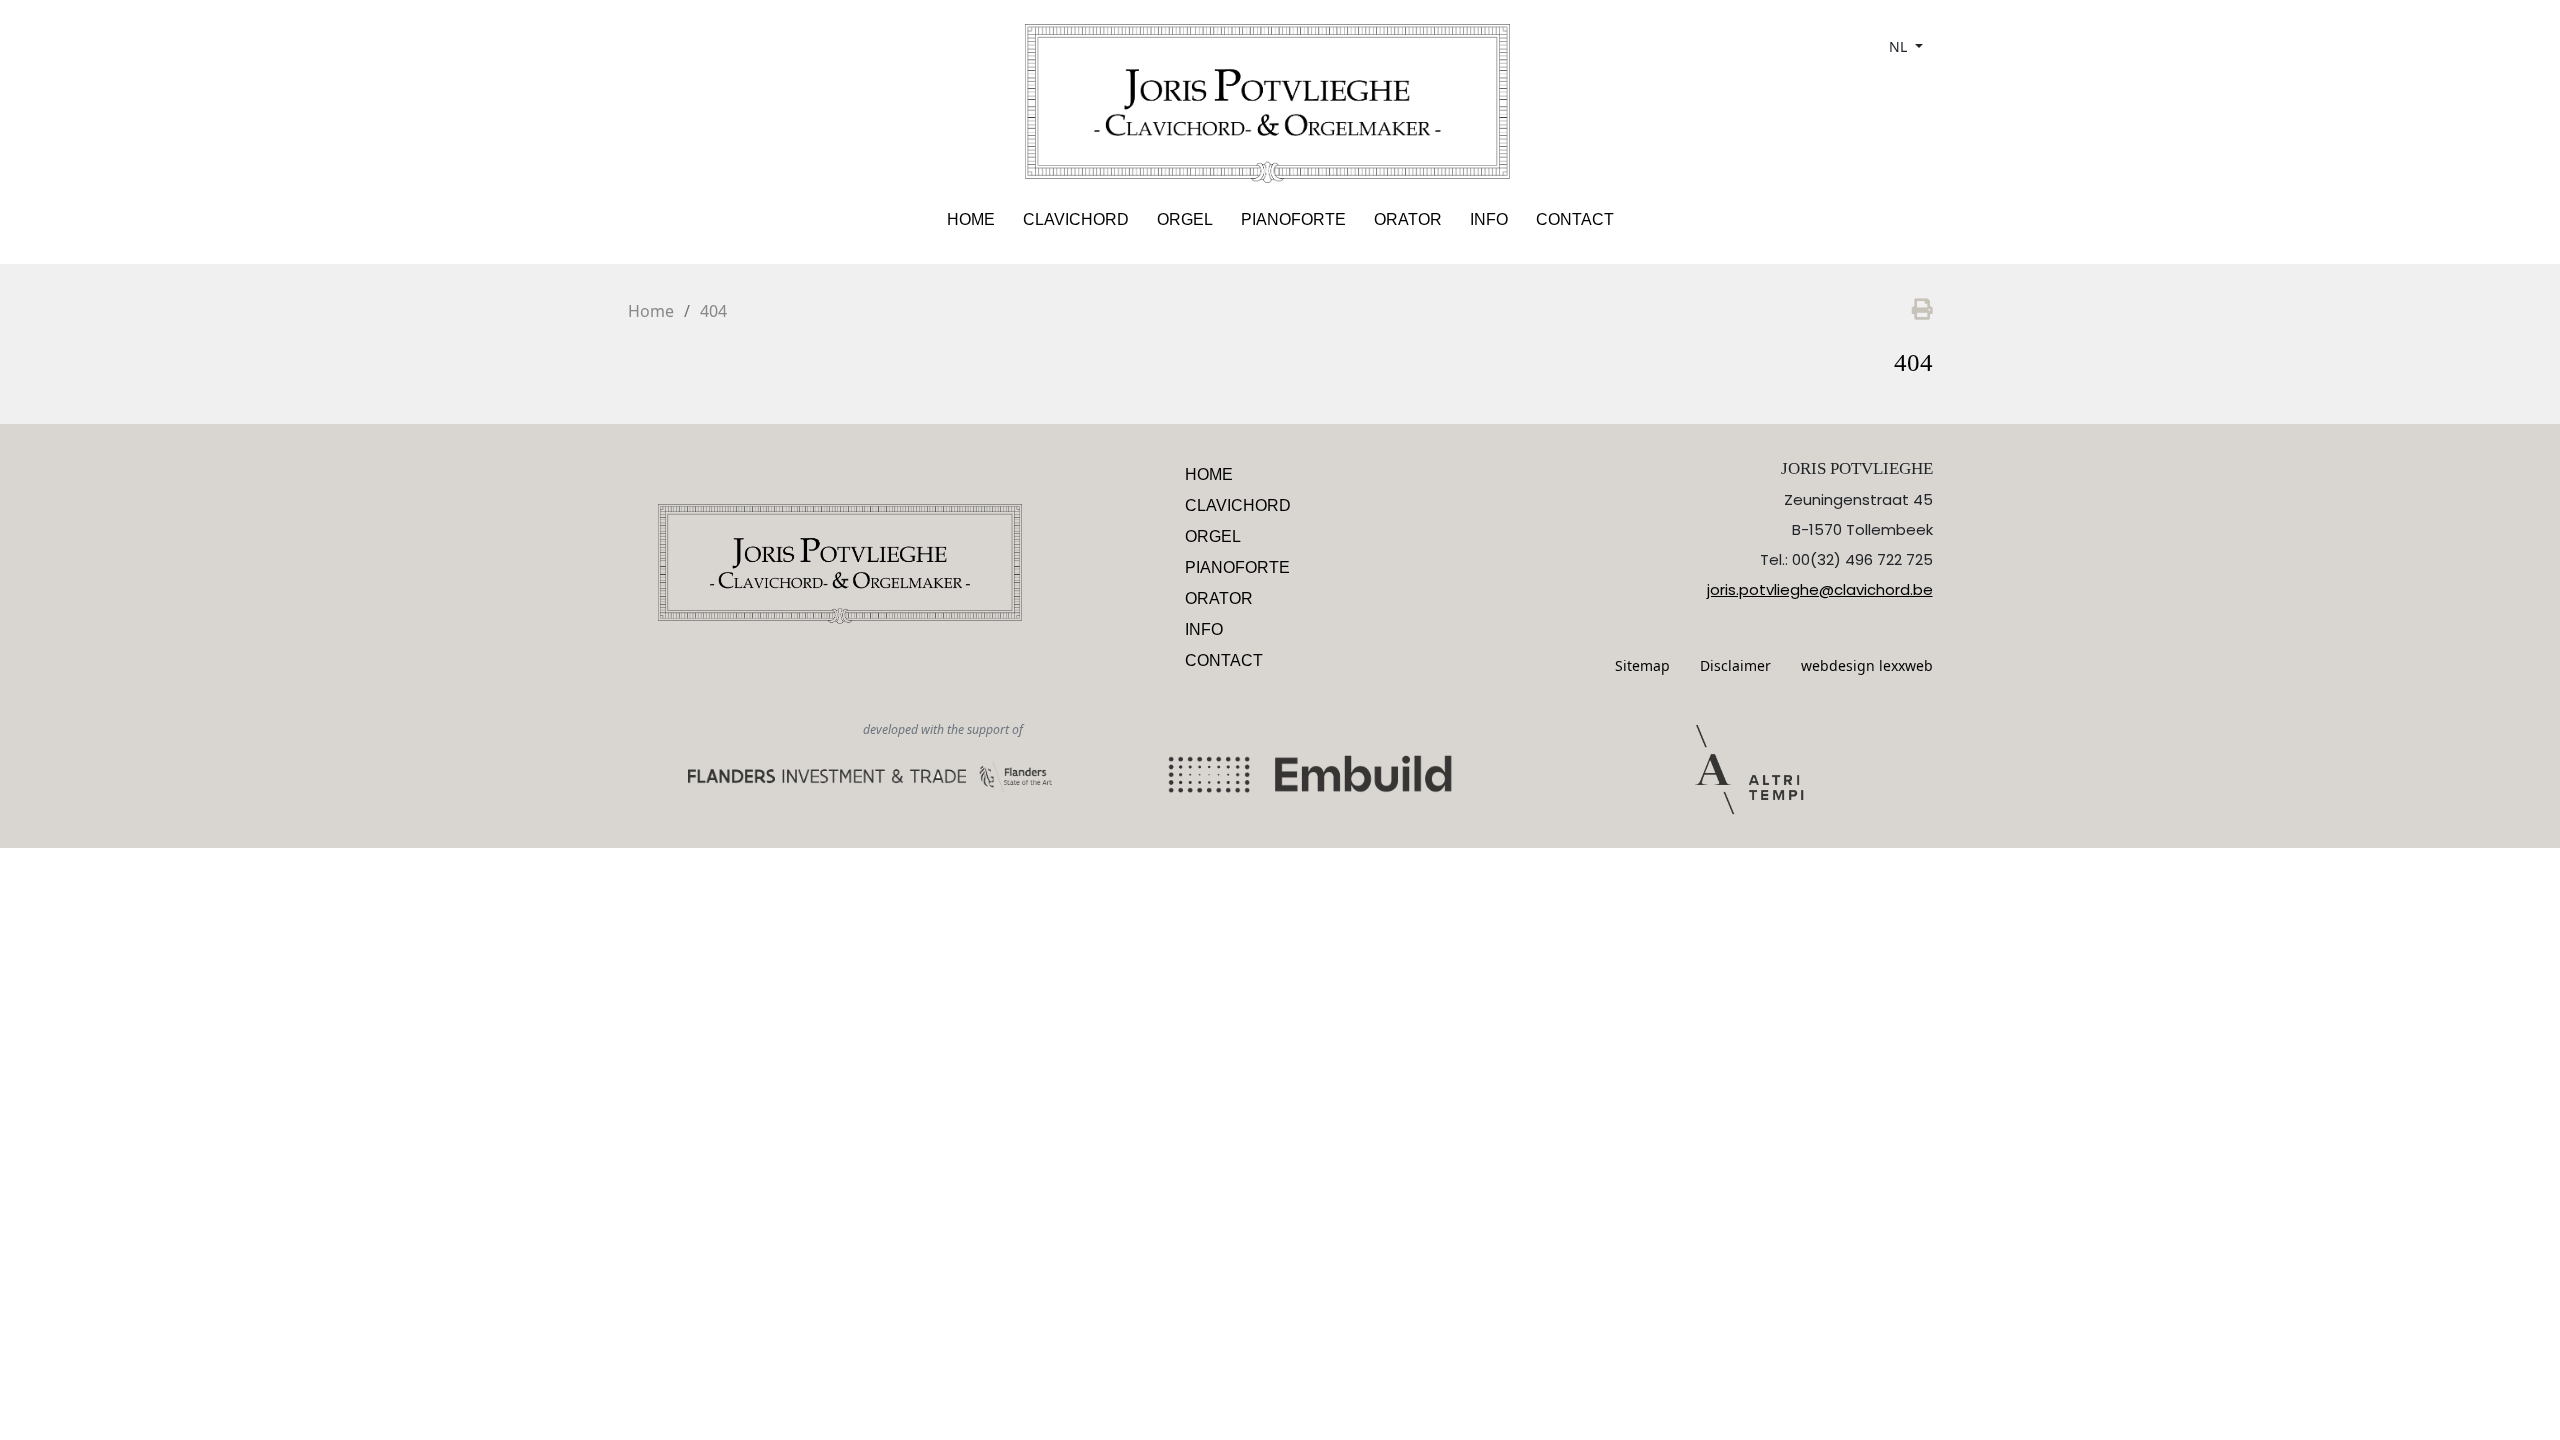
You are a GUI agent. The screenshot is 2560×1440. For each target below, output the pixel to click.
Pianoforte (1293, 219)
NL (1900, 46)
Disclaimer (1735, 665)
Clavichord (1076, 219)
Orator (1408, 219)
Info (1489, 219)
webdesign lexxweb (1867, 665)
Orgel (1185, 219)
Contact (1575, 219)
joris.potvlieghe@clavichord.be (1820, 589)
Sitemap (1642, 665)
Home (971, 219)
